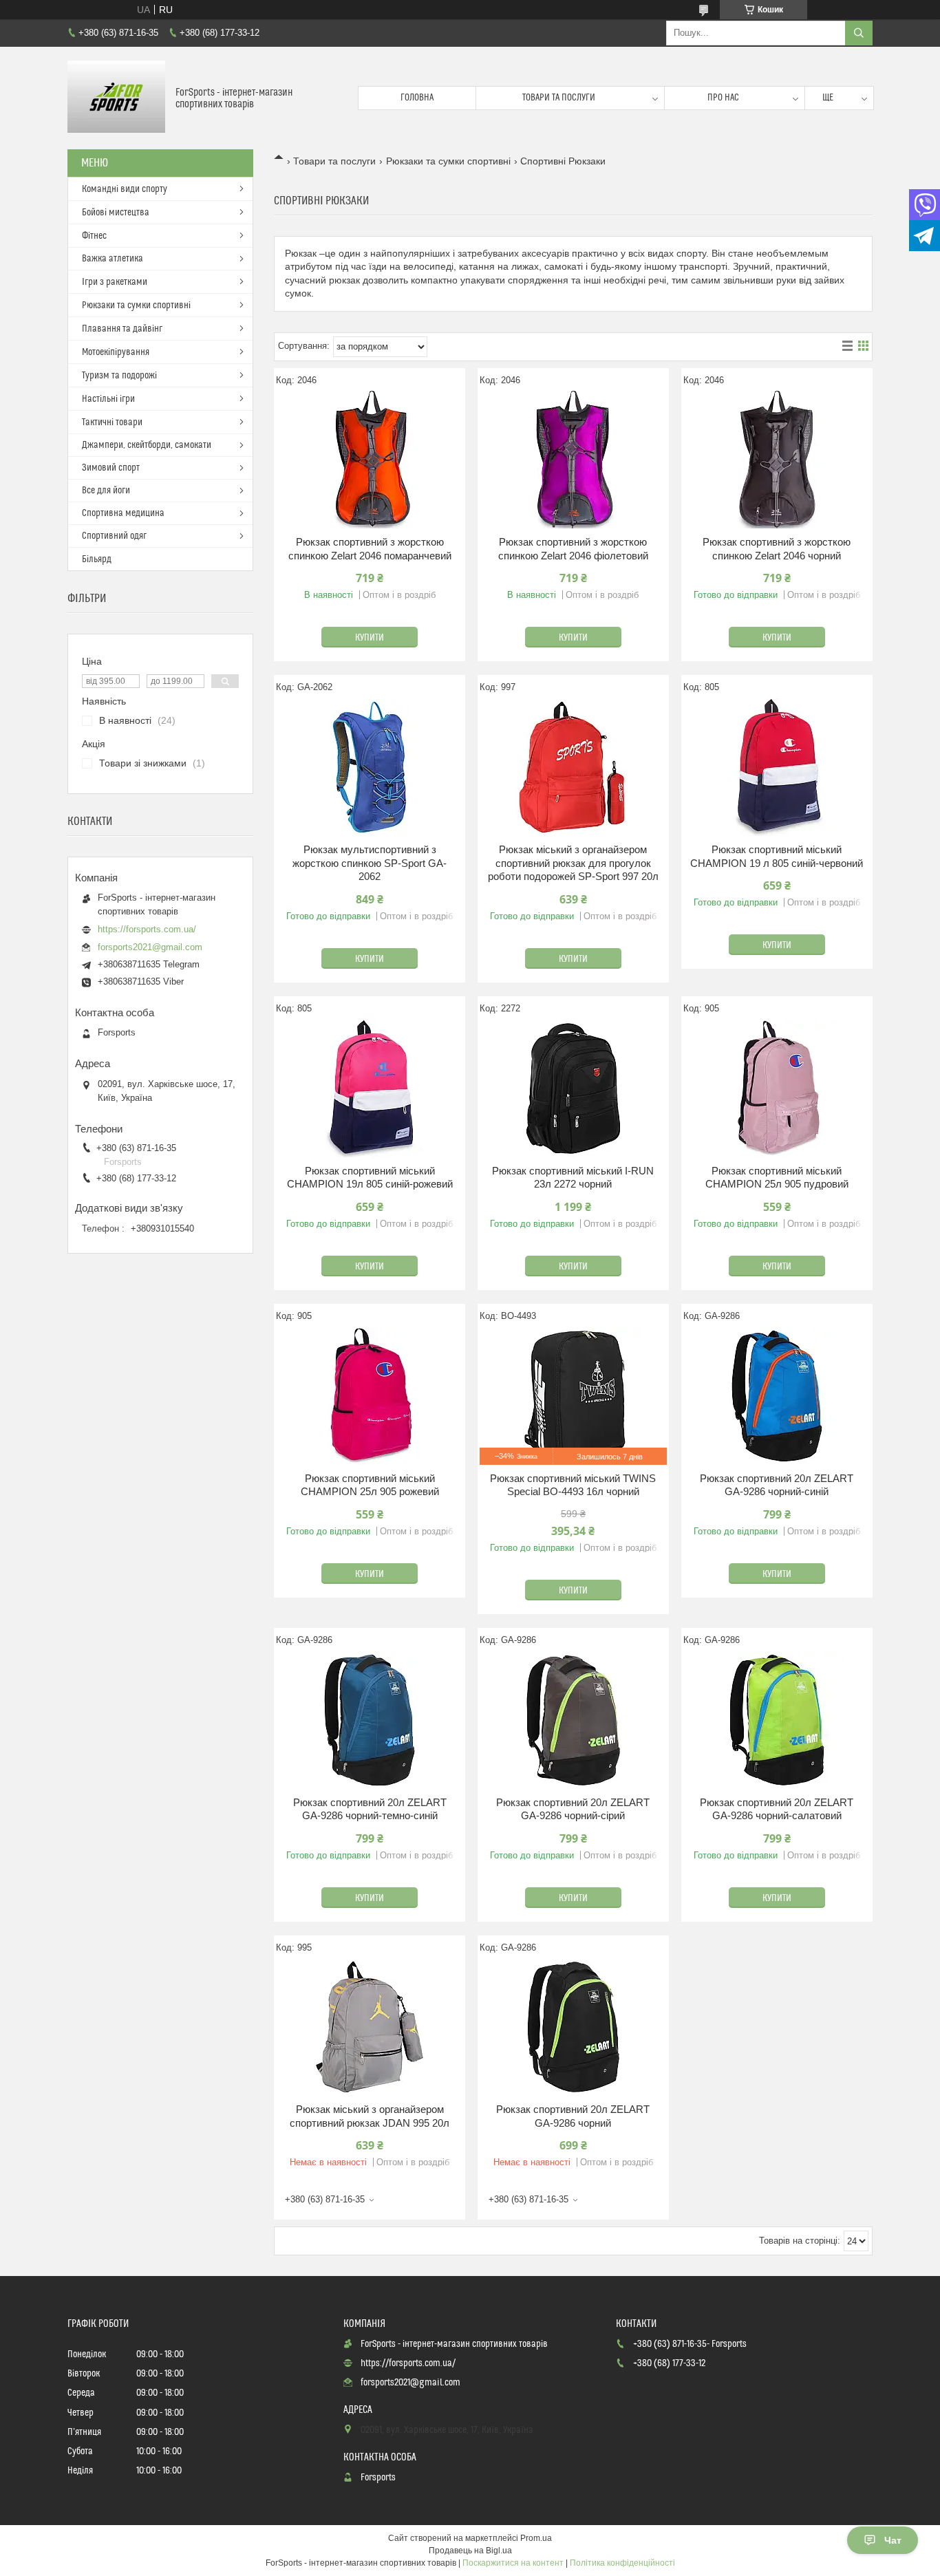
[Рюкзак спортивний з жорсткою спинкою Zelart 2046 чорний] (777, 460)
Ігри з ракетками (115, 282)
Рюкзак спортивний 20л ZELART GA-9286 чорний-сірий (573, 1809)
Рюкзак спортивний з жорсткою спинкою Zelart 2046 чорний (777, 549)
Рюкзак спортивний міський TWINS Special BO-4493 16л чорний (573, 1485)
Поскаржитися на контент (513, 2563)
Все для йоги (106, 491)
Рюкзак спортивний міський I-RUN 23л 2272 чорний (573, 1178)
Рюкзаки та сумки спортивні (448, 161)
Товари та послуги (559, 98)
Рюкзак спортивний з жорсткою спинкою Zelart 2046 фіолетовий (573, 549)
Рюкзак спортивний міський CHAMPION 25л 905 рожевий (370, 1485)
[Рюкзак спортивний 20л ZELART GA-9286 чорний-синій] (777, 1396)
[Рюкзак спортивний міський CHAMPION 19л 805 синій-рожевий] (370, 1088)
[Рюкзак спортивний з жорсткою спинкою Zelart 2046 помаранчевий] (370, 460)
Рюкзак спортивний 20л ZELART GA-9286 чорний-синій (777, 1485)
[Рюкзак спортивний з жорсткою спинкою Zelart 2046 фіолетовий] (573, 460)
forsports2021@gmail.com (150, 947)
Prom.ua (536, 2538)
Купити (370, 638)
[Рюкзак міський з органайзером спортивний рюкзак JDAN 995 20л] (370, 2027)
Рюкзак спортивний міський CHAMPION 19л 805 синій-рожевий (370, 1178)
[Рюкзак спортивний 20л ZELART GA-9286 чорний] (573, 2027)
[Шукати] (859, 33)
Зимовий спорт (111, 468)
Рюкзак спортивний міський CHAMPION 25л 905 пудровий (777, 1178)
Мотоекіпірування (116, 352)
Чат (893, 2540)
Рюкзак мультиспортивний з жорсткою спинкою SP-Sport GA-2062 (370, 863)
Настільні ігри (108, 399)
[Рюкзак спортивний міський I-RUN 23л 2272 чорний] (573, 1088)
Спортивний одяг (114, 536)
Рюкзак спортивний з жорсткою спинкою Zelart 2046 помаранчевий (370, 549)
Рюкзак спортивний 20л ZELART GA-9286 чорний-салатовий (777, 1809)
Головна (417, 98)
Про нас (723, 98)
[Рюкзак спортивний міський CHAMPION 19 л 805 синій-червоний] (777, 767)
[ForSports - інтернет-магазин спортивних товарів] (116, 98)
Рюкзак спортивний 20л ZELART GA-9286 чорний (573, 2116)
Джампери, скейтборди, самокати (147, 445)
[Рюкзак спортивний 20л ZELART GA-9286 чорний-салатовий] (777, 1720)
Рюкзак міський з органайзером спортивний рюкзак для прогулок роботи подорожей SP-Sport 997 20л (573, 863)
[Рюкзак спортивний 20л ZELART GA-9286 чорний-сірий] (573, 1720)
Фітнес (94, 236)
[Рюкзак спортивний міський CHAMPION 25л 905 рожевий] (370, 1396)
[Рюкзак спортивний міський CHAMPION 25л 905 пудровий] (777, 1088)
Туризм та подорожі (119, 376)
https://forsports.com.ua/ (147, 929)
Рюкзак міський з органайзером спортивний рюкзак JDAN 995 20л (370, 2116)
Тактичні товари (112, 422)
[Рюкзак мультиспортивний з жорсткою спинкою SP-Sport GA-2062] (370, 767)
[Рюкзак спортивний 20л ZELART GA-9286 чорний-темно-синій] (370, 1720)
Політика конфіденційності (622, 2563)
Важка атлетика (113, 259)
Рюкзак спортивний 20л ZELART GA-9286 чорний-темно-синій (370, 1809)
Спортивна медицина (123, 513)
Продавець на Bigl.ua (470, 2551)
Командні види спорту (125, 189)
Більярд (97, 559)
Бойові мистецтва (116, 213)
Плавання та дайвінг (122, 329)
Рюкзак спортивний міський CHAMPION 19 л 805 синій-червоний (777, 856)
